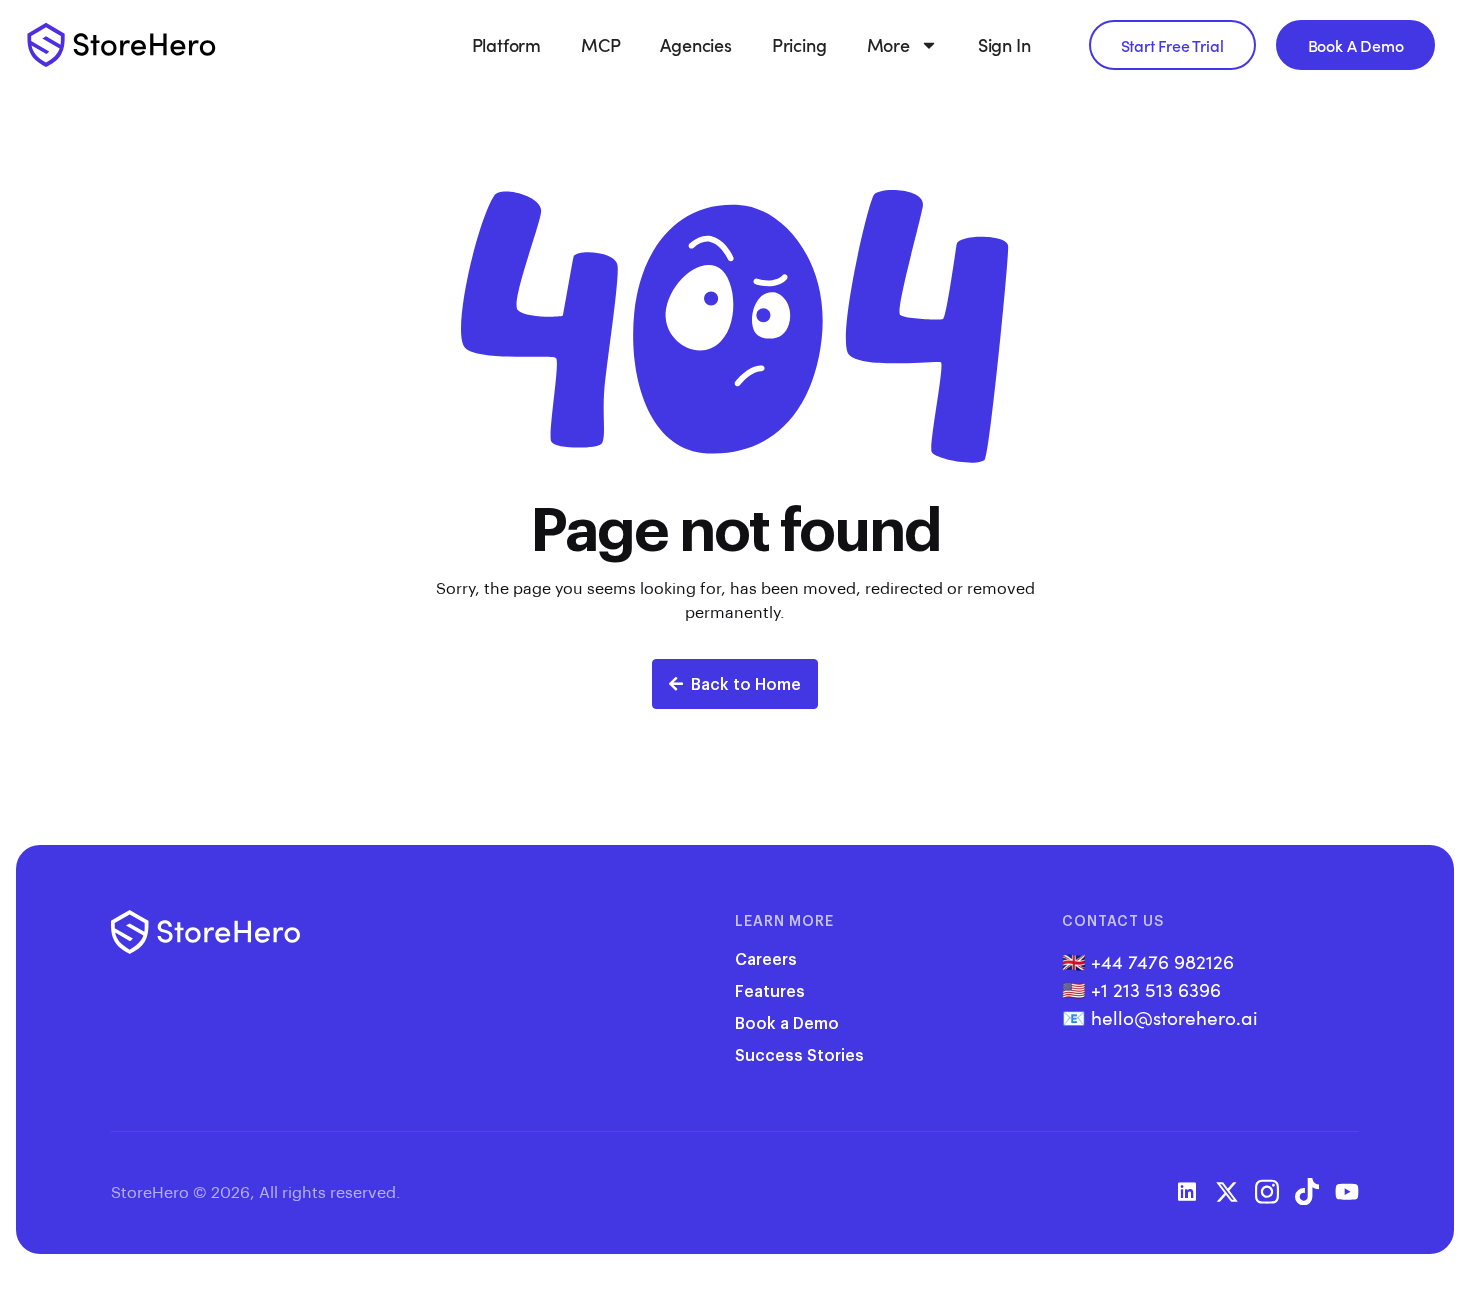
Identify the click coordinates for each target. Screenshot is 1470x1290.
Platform (506, 45)
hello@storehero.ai (1174, 1017)
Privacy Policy (456, 1191)
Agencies (695, 45)
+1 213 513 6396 (1156, 989)
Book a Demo (787, 1022)
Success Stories (799, 1054)
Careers (766, 958)
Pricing (799, 45)
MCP (600, 45)
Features (770, 990)
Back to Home (746, 683)
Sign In (1004, 45)
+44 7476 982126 (1162, 961)
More (888, 45)
